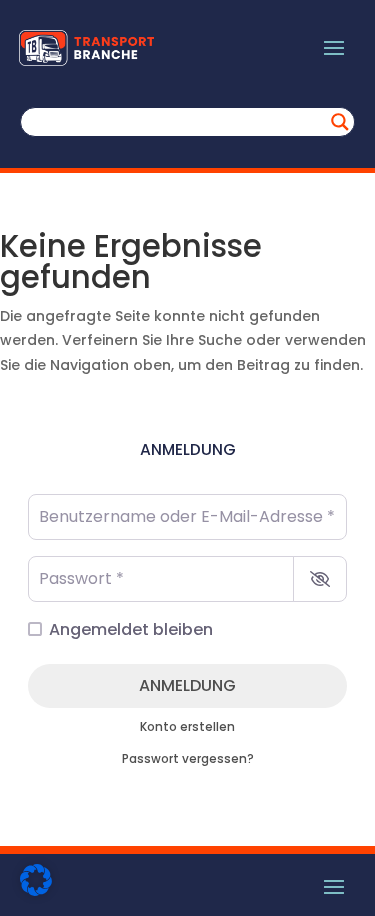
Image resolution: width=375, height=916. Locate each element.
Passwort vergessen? (188, 759)
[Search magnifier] (340, 122)
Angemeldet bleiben (131, 629)
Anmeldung (187, 685)
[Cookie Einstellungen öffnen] (36, 891)
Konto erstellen (187, 727)
